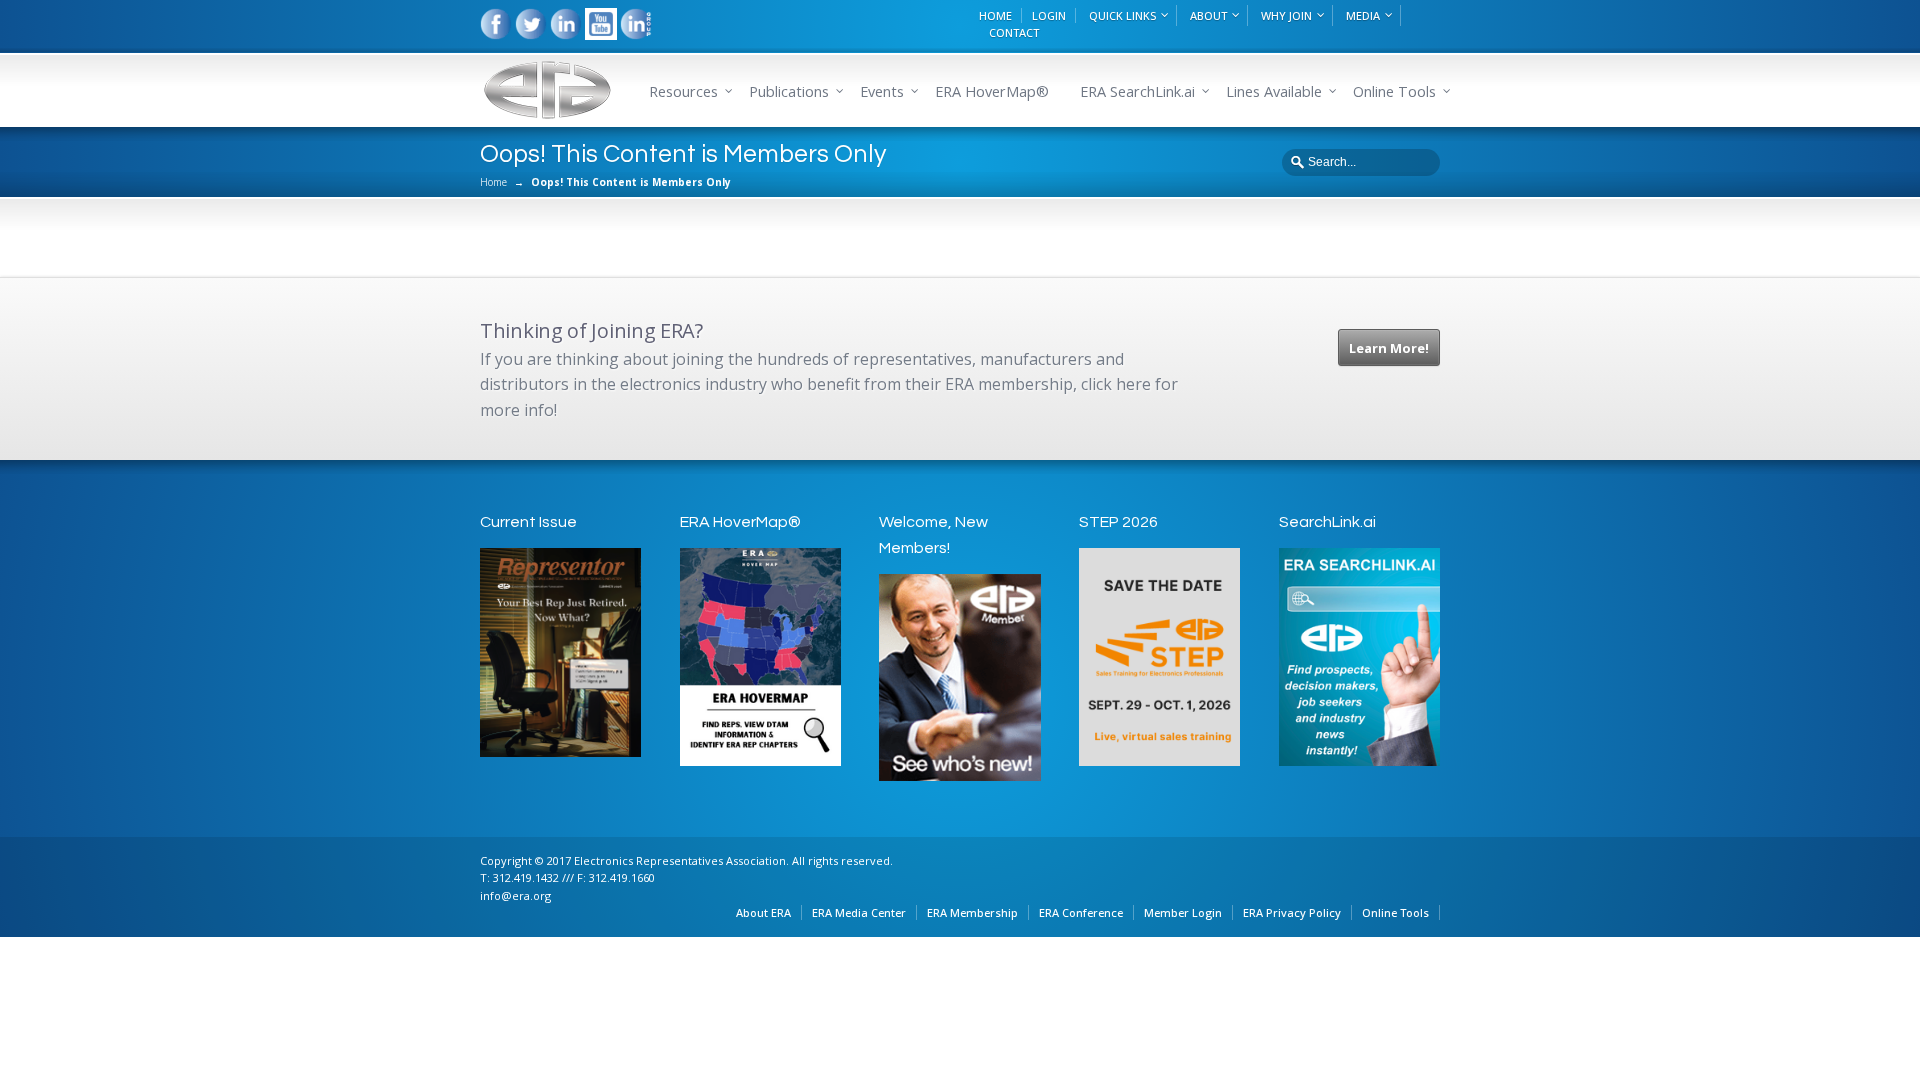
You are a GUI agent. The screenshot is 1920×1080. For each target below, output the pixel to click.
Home (493, 182)
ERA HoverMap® (992, 91)
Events (882, 91)
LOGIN (1049, 15)
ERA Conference (1081, 912)
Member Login (1183, 912)
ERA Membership (972, 912)
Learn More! (1389, 348)
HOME (995, 15)
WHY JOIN (1286, 15)
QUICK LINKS (1122, 15)
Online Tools (1395, 912)
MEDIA (1363, 15)
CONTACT (1014, 32)
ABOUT (1208, 15)
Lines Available (1274, 91)
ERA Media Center (859, 912)
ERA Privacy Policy (1292, 912)
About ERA (763, 912)
